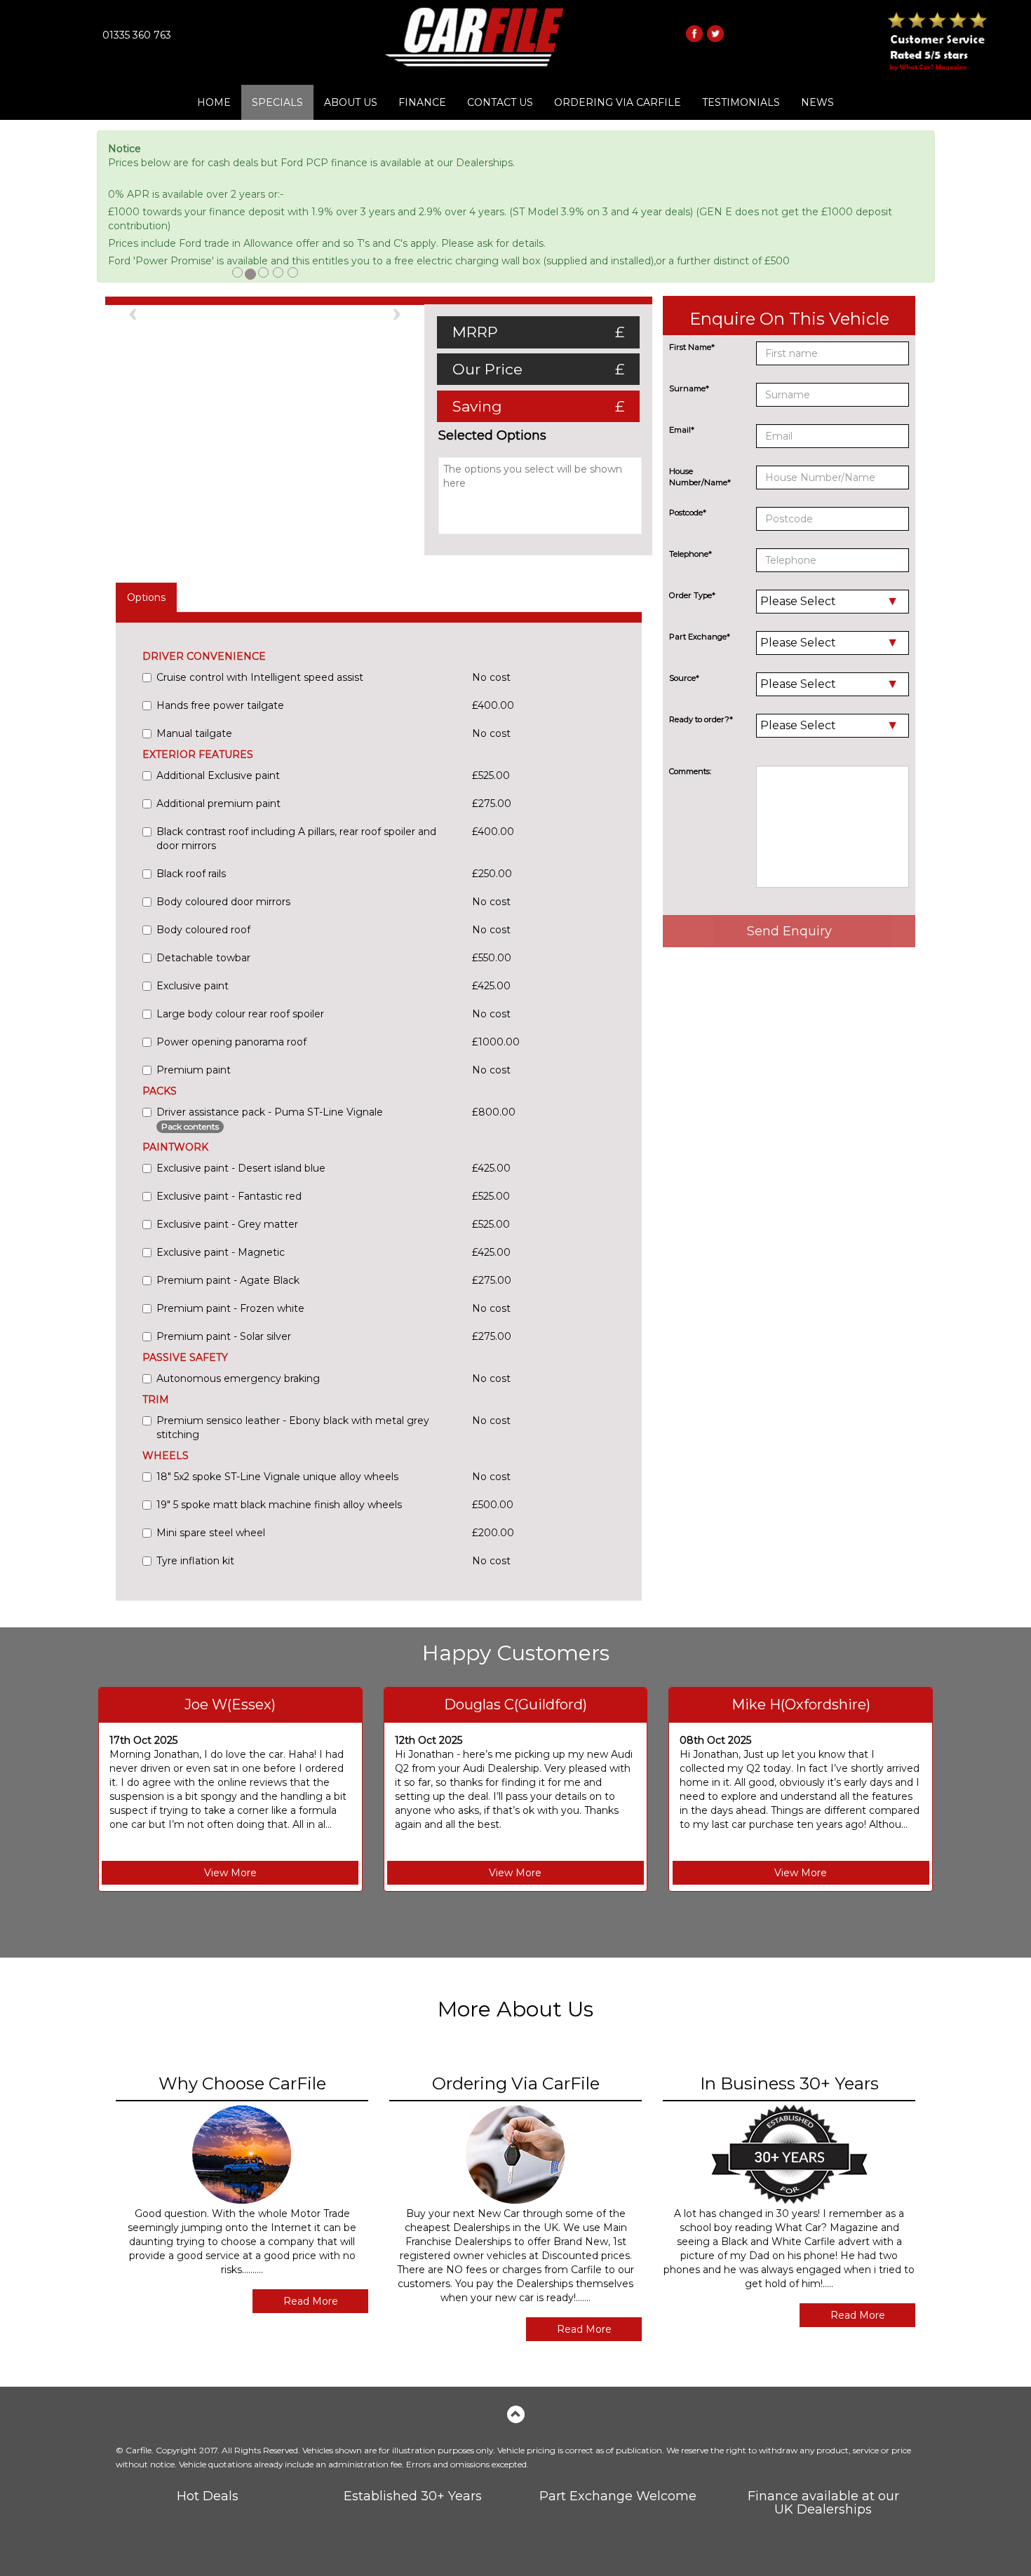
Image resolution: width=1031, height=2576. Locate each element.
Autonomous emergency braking (238, 1378)
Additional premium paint (218, 804)
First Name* (692, 347)
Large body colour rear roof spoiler (240, 1014)
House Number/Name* (700, 477)
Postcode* (688, 513)
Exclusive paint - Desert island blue (241, 1168)
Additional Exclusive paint (218, 775)
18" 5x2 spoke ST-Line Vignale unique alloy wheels (277, 1477)
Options (146, 597)
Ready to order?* (701, 719)
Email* (682, 430)
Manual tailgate (194, 733)
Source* (684, 678)
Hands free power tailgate (220, 705)
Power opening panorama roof (231, 1042)
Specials (277, 102)
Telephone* (690, 554)
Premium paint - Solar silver (224, 1336)
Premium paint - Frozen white (230, 1308)
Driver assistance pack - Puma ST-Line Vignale (270, 1119)
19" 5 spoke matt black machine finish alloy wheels (279, 1505)
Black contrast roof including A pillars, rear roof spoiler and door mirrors (296, 839)
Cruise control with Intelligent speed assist (260, 677)
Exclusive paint (193, 986)
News (817, 102)
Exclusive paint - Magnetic (221, 1252)
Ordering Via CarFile (618, 102)
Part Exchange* (700, 637)
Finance (422, 102)
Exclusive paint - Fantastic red (229, 1196)
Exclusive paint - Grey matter (227, 1224)
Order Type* (692, 595)
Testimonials (741, 102)
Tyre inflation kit (195, 1561)
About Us (351, 102)
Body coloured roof (203, 930)
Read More (311, 2301)
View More (230, 1873)
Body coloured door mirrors (223, 902)
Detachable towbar (203, 958)
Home (214, 102)
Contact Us (500, 102)
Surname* (689, 388)
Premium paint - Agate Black (228, 1280)
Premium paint (194, 1070)
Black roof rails (191, 874)
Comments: (690, 771)
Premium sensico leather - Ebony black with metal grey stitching (293, 1428)
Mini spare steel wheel (211, 1533)
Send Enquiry (789, 931)
